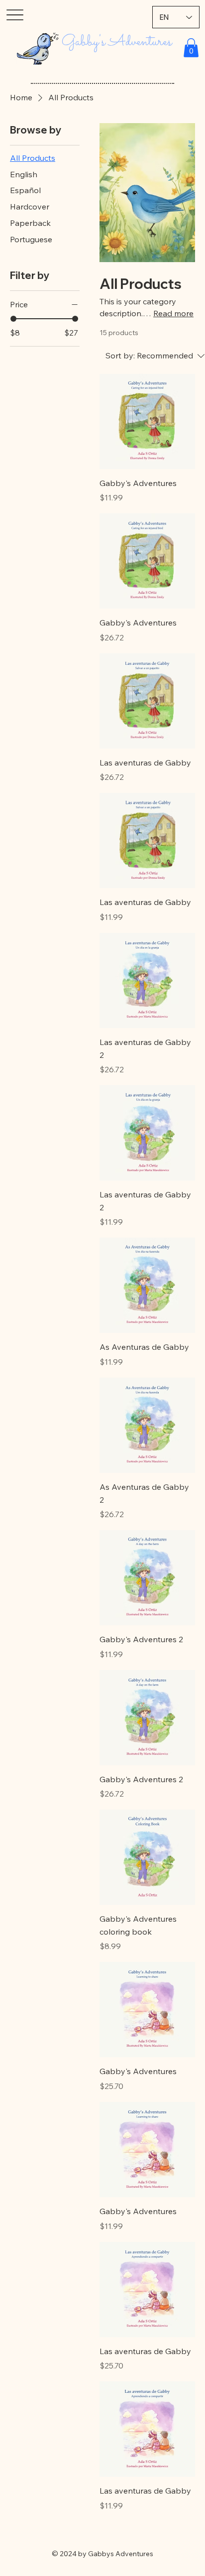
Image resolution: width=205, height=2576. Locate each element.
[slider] (13, 319)
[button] (191, 48)
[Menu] (15, 15)
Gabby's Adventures (117, 42)
